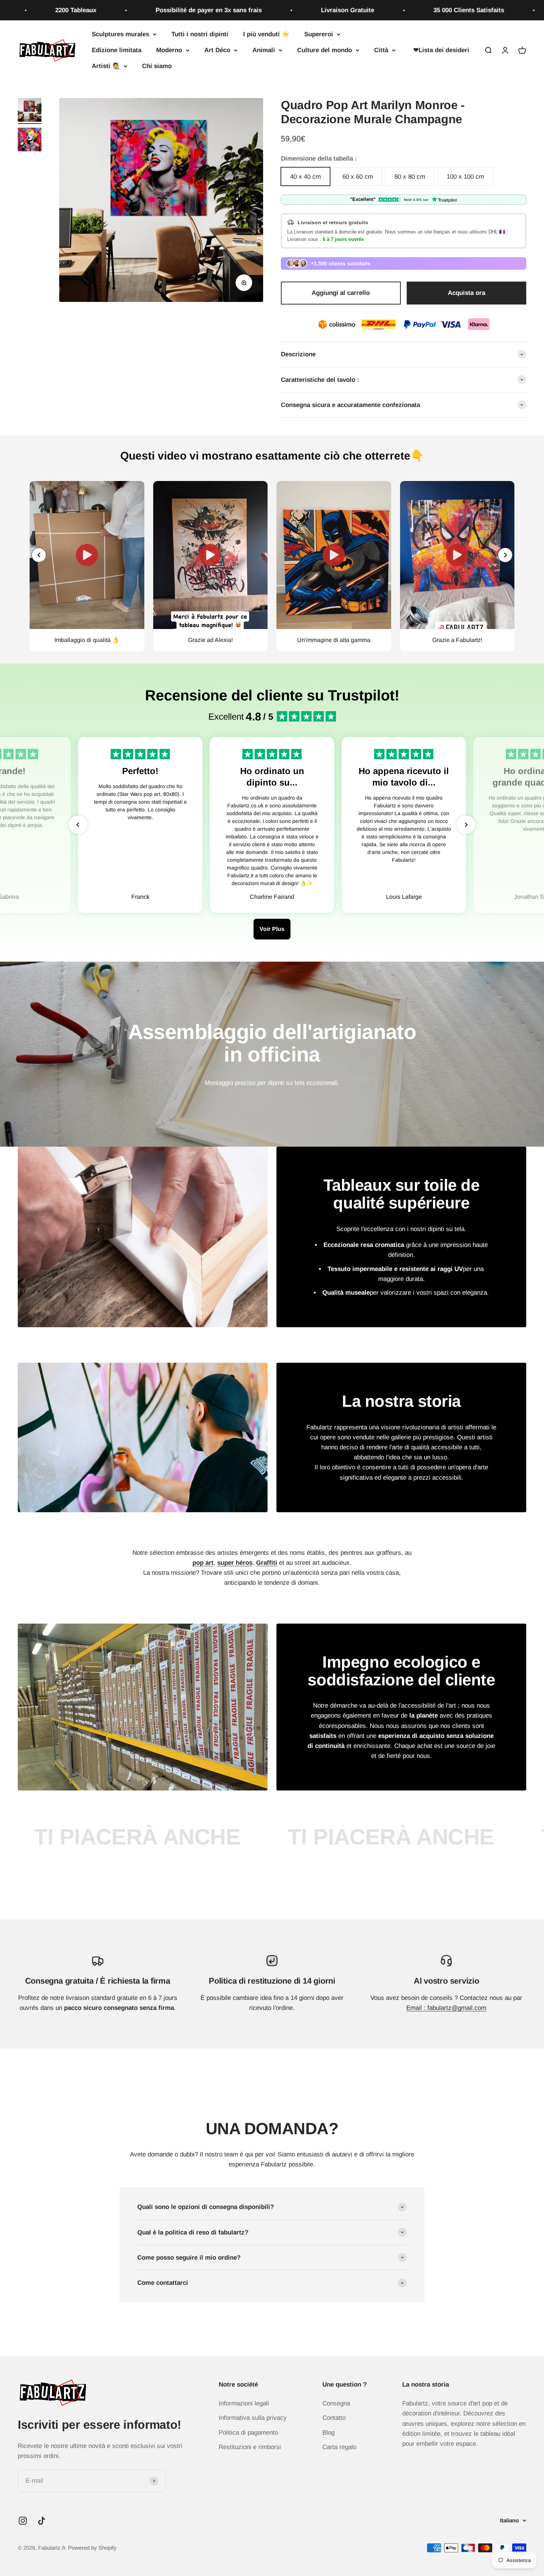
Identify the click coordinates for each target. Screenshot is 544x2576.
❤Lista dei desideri (441, 50)
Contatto (334, 2418)
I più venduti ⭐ (266, 34)
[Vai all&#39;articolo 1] (30, 111)
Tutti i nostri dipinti (200, 34)
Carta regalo (339, 2447)
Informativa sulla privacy (253, 2418)
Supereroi (319, 34)
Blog (328, 2433)
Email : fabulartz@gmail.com (446, 2008)
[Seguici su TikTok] (42, 2521)
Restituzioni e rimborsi (250, 2447)
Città (381, 50)
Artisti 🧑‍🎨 (106, 66)
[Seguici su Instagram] (23, 2521)
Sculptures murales (120, 34)
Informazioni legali (244, 2403)
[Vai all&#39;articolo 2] (30, 141)
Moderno (169, 50)
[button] (505, 555)
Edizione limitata (117, 50)
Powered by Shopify (92, 2548)
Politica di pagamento (248, 2433)
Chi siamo (157, 66)
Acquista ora (466, 293)
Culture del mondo (325, 50)
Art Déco (217, 50)
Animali (264, 50)
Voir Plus (272, 929)
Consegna (336, 2403)
